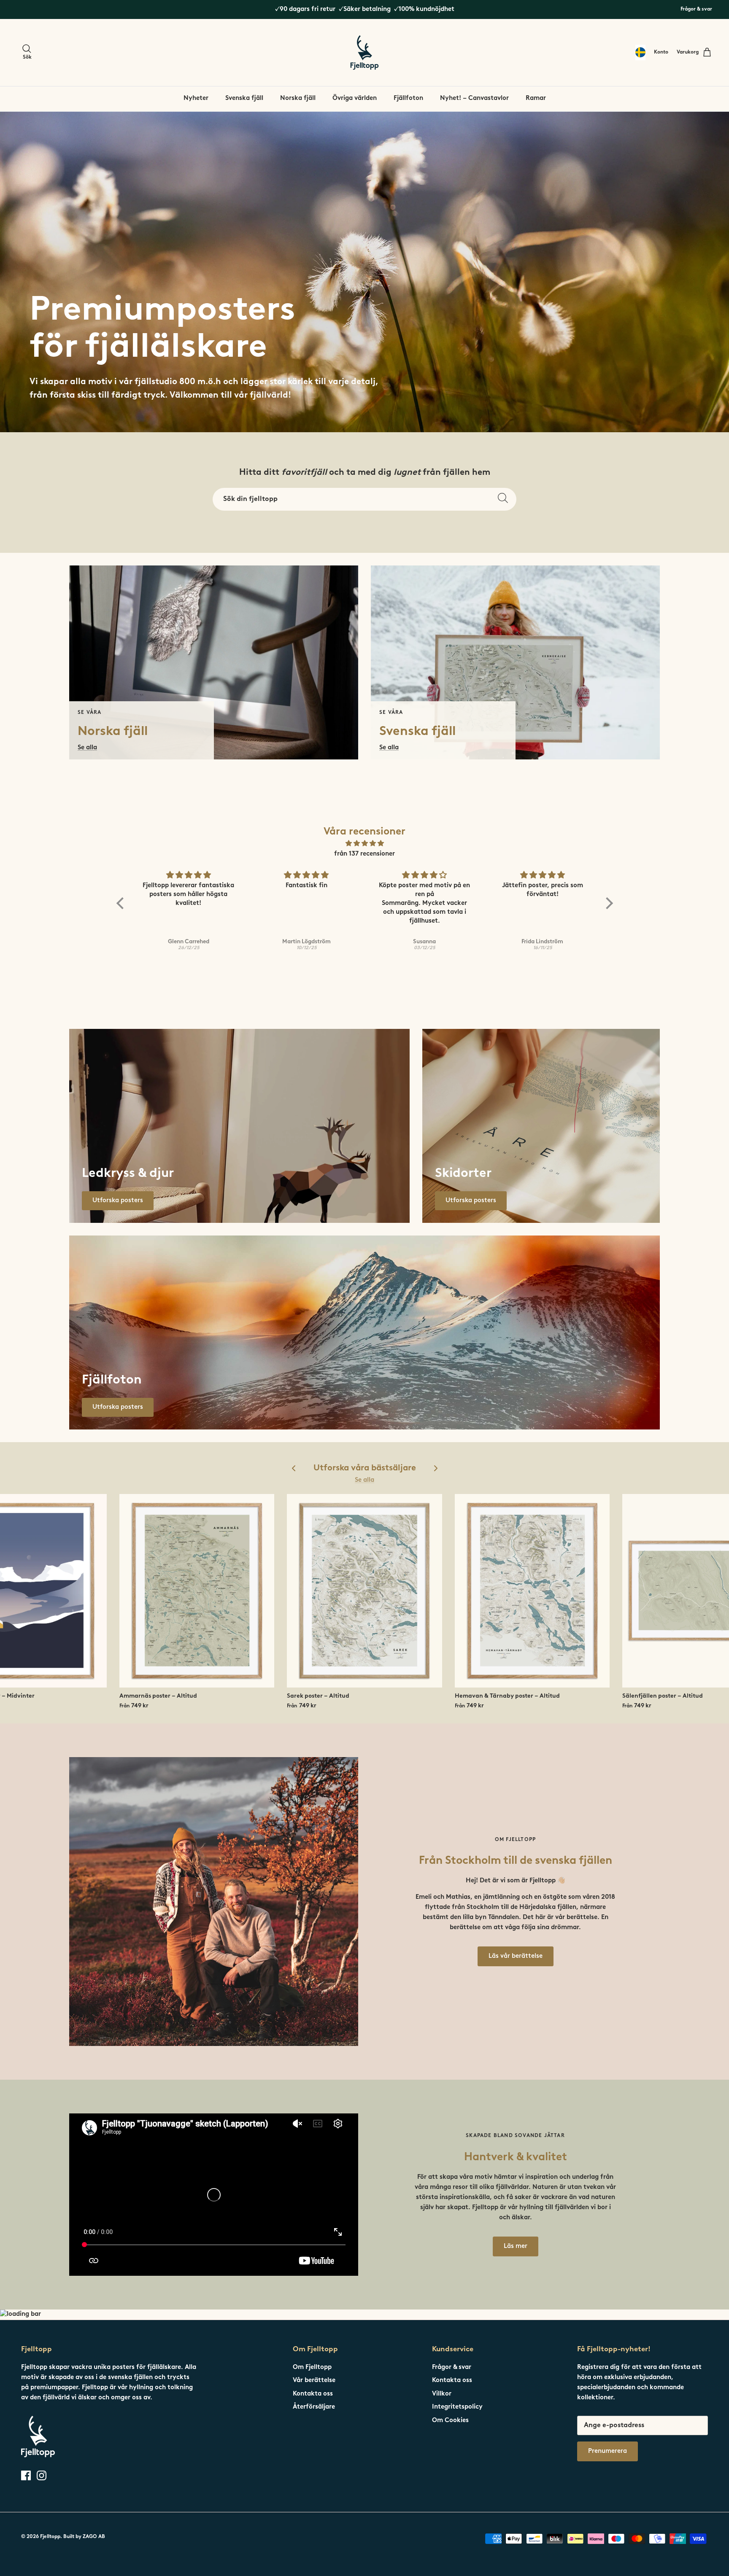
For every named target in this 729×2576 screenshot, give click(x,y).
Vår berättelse (314, 2381)
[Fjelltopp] (364, 52)
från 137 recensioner (364, 854)
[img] (365, 844)
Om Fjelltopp (312, 2367)
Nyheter (196, 98)
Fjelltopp (50, 2537)
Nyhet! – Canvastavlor (474, 98)
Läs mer (516, 2246)
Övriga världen (355, 98)
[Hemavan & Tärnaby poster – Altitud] (532, 1591)
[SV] (640, 52)
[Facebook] (26, 2475)
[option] (364, 272)
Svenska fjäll (244, 98)
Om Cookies (450, 2421)
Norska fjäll (298, 98)
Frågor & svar (696, 9)
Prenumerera (607, 2451)
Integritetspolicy (457, 2407)
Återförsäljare (314, 2407)
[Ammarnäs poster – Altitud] (197, 1591)
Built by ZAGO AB (84, 2537)
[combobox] (640, 52)
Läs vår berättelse (516, 1956)
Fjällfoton (408, 98)
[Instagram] (42, 2475)
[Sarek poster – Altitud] (364, 1591)
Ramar (536, 98)
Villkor (442, 2394)
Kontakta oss (313, 2394)
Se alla (364, 1480)
